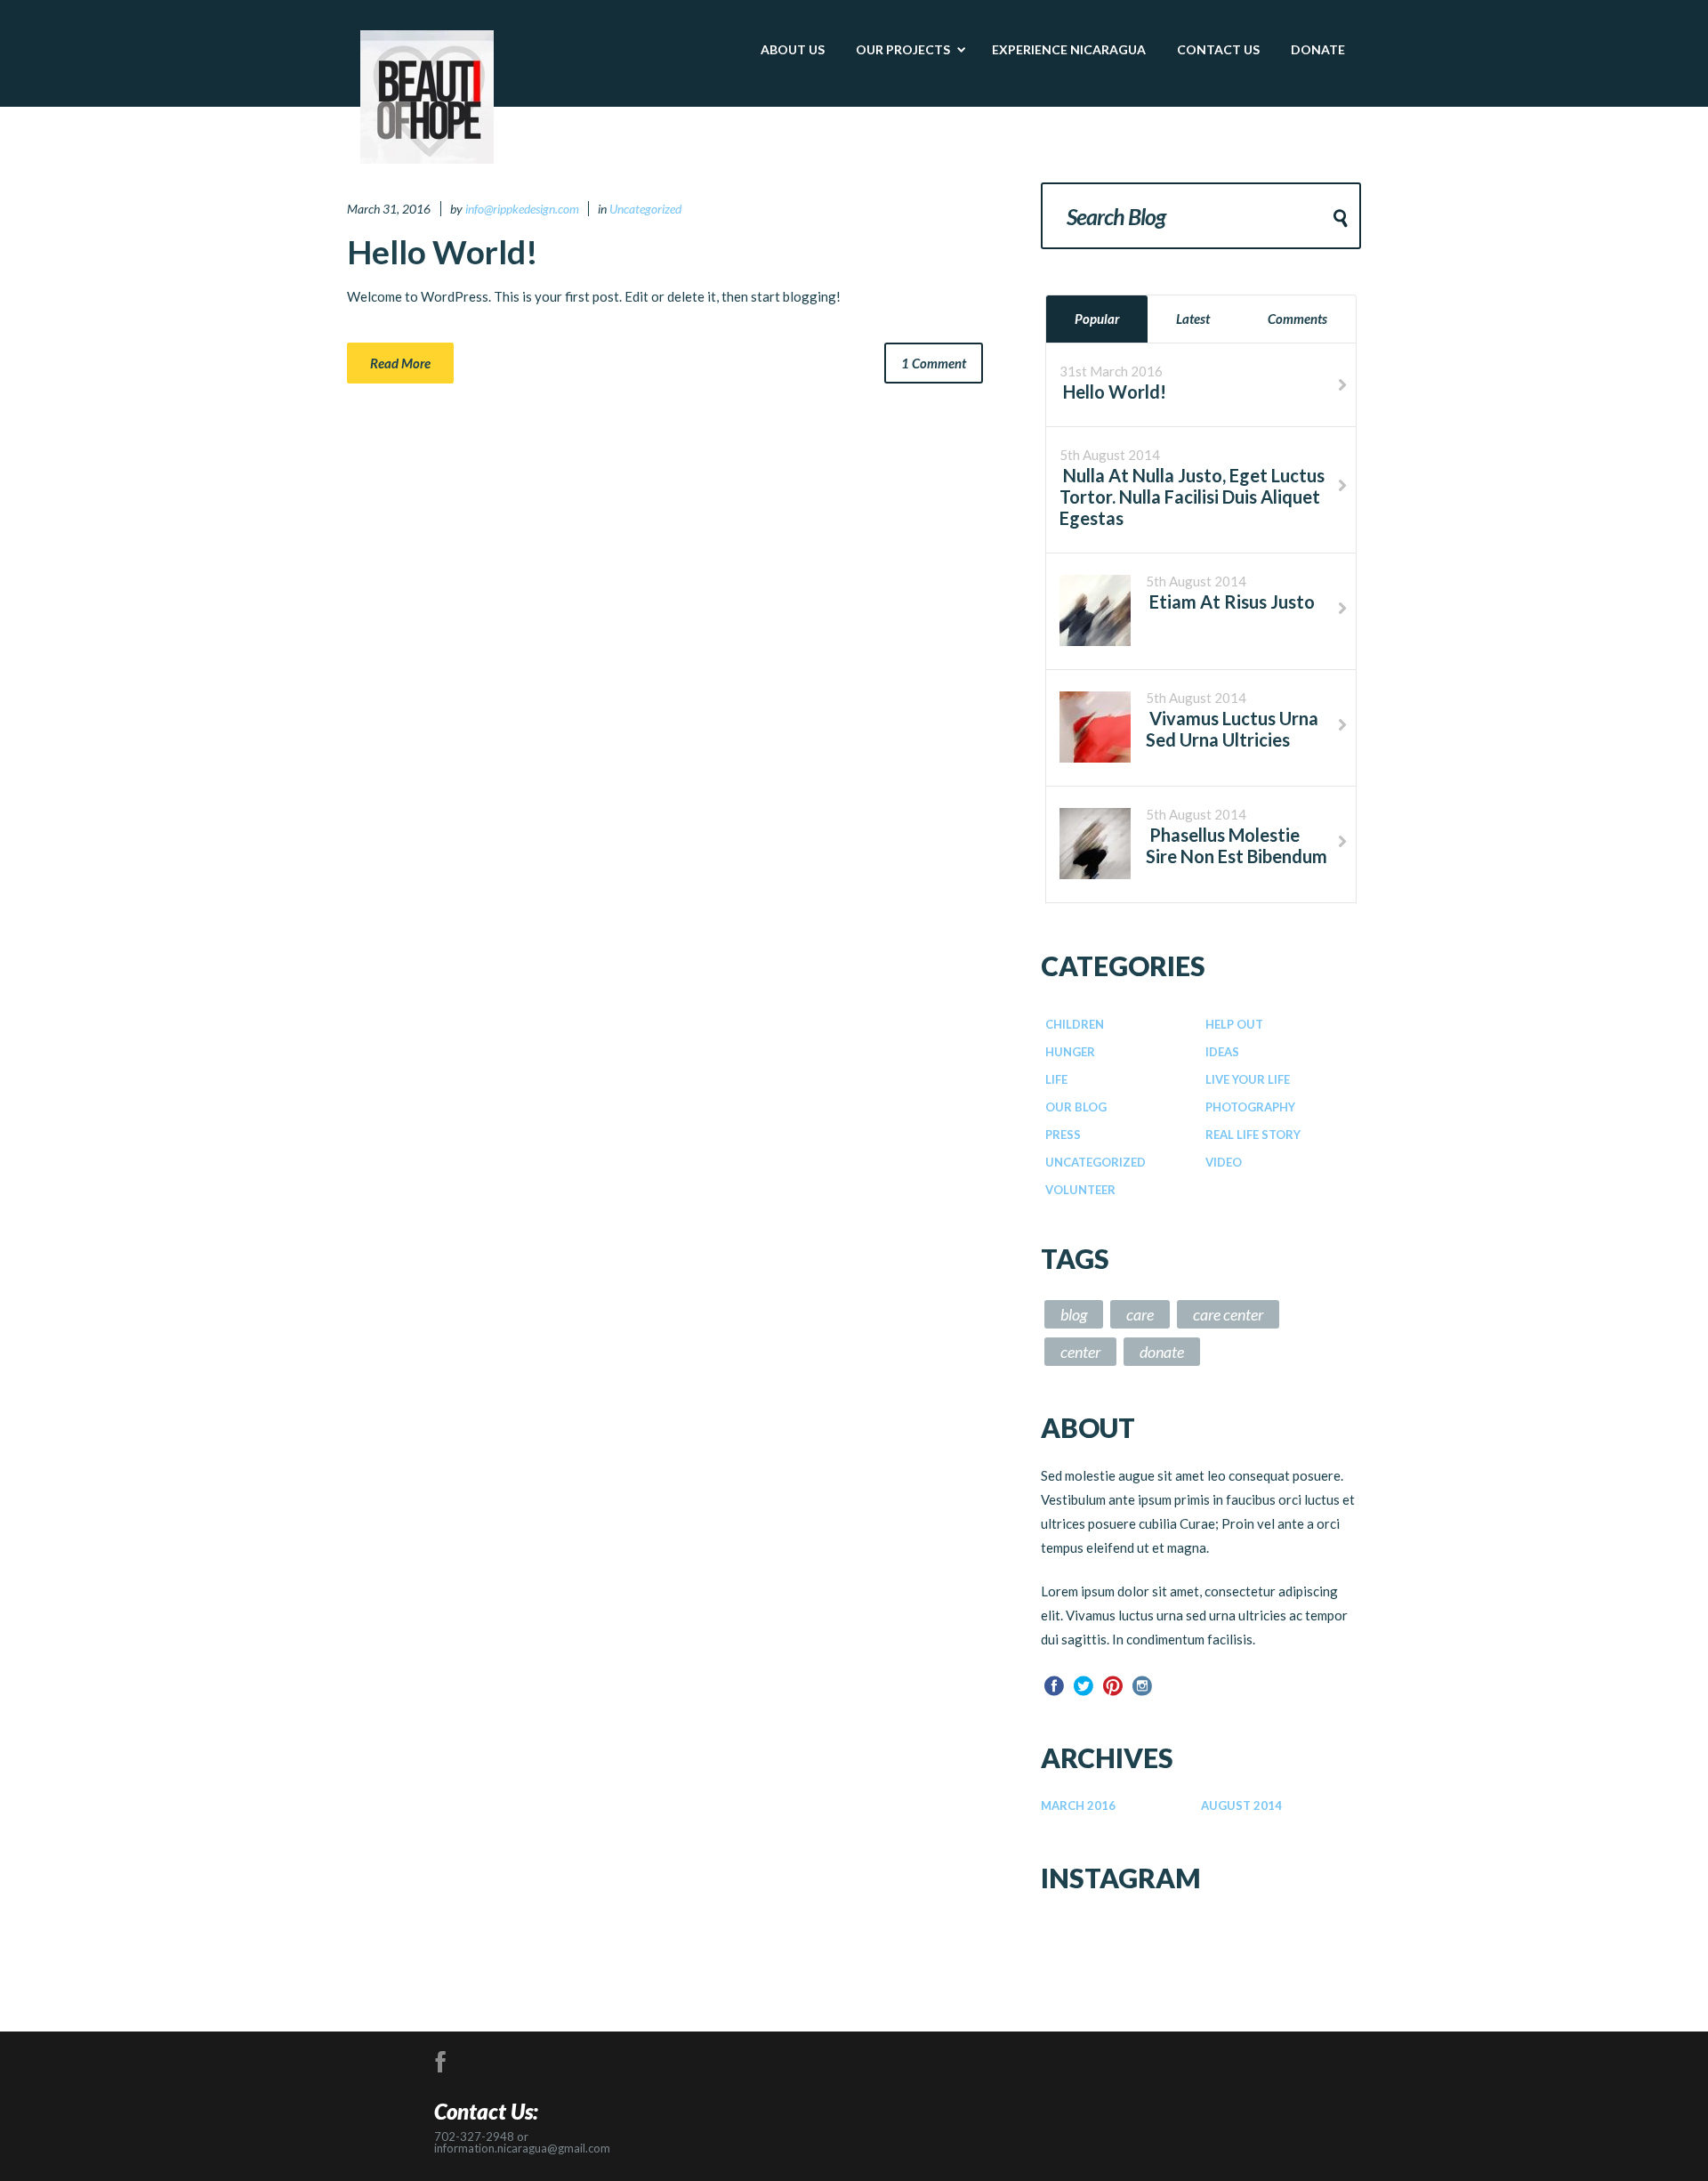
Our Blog (1076, 1107)
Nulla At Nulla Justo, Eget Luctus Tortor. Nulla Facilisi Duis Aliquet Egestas (1192, 497)
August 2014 (1241, 1805)
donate (1162, 1352)
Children (1075, 1024)
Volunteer (1080, 1190)
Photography (1250, 1107)
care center (1228, 1314)
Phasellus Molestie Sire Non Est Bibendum (1237, 845)
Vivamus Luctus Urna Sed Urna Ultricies (1232, 729)
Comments (1297, 319)
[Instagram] (1142, 1685)
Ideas (1222, 1052)
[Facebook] (1054, 1685)
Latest (1193, 319)
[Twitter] (1084, 1685)
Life (1056, 1079)
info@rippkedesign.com (522, 209)
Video (1224, 1162)
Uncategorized (645, 209)
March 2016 (1078, 1805)
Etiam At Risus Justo (1230, 602)
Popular (1097, 319)
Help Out (1234, 1024)
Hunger (1070, 1052)
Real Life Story (1253, 1135)
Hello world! (443, 251)
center (1080, 1352)
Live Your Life (1248, 1079)
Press (1063, 1135)
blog (1074, 1314)
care (1140, 1314)
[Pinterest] (1113, 1685)
